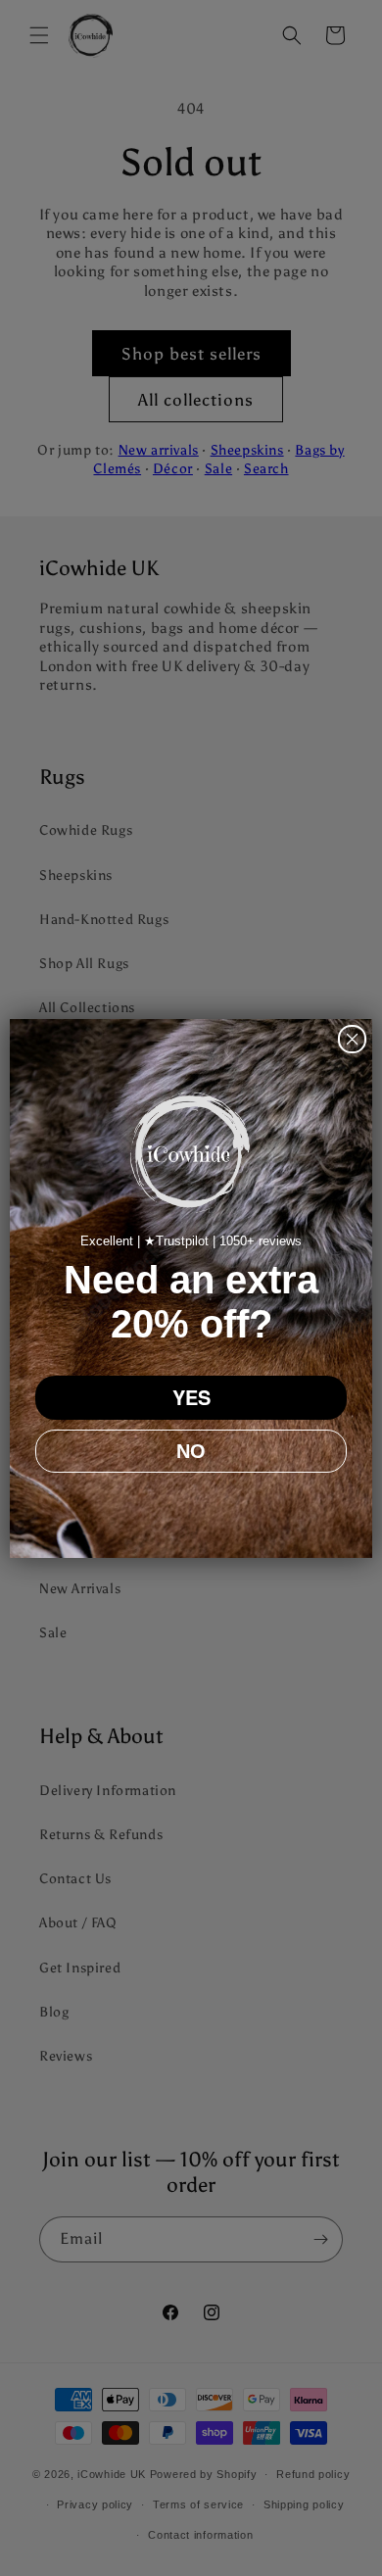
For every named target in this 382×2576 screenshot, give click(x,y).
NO (191, 1451)
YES (191, 1397)
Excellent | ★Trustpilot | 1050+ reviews (191, 1241)
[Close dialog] (352, 1039)
